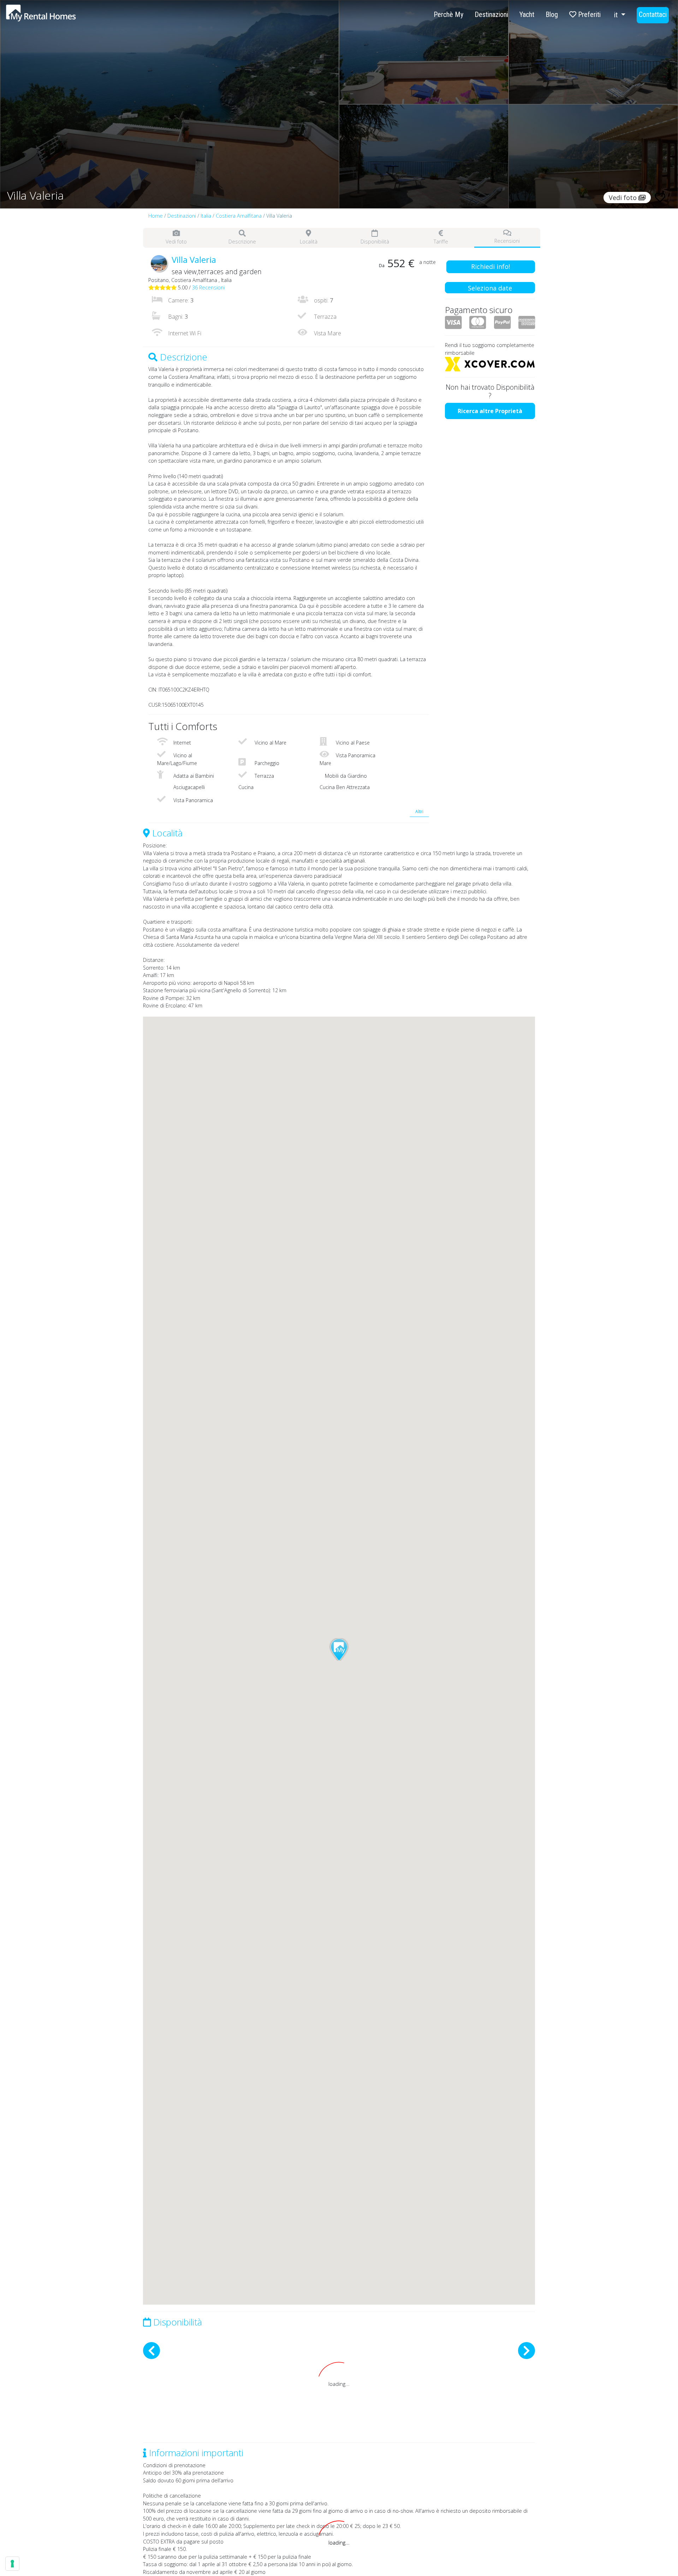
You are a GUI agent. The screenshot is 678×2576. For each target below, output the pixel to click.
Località (309, 242)
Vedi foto (176, 242)
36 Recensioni (208, 287)
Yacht (527, 14)
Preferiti (588, 14)
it (617, 15)
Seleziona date (490, 288)
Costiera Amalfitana (239, 216)
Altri (419, 811)
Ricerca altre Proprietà (490, 411)
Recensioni (507, 241)
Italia (206, 216)
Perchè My (448, 14)
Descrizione (242, 242)
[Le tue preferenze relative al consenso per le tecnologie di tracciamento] (12, 2564)
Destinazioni (491, 14)
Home (156, 216)
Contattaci (653, 14)
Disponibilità (375, 242)
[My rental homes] (53, 17)
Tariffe (441, 242)
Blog (552, 14)
